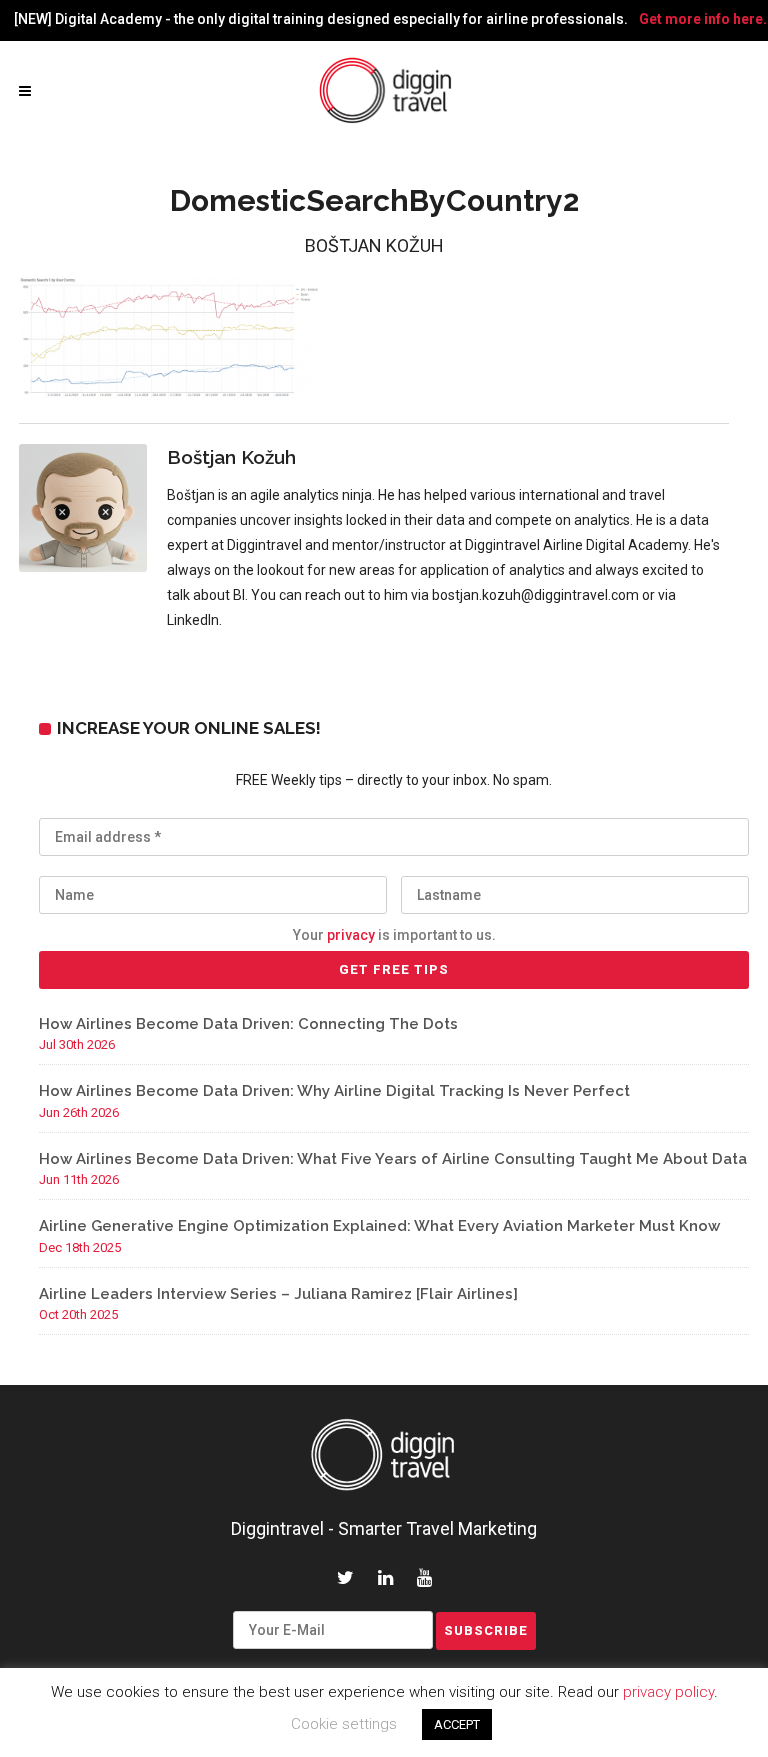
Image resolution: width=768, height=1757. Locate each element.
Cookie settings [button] (344, 1724)
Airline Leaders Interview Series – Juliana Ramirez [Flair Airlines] (278, 1294)
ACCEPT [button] (457, 1724)
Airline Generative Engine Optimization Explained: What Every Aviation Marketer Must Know (379, 1226)
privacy (351, 935)
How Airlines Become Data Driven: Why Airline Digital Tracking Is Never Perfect (334, 1091)
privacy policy (668, 1692)
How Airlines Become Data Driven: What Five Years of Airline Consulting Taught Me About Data (393, 1159)
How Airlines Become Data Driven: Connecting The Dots (248, 1024)
